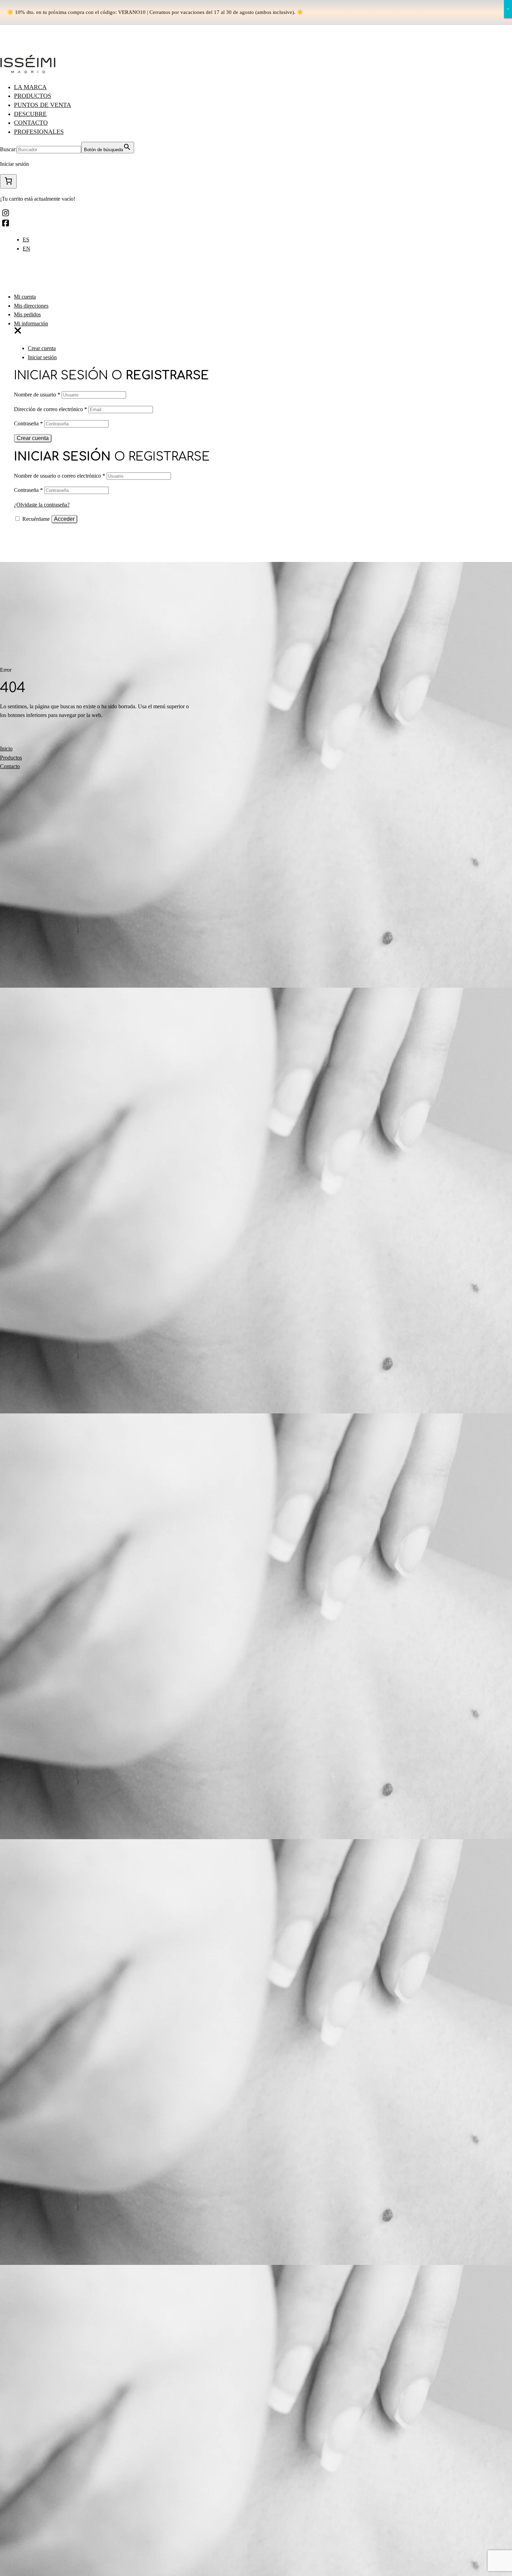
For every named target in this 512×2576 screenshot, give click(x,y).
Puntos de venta (42, 105)
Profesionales (39, 132)
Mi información (31, 323)
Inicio (6, 749)
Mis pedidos (27, 314)
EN (26, 249)
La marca (30, 87)
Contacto (31, 123)
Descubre (30, 114)
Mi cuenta (25, 297)
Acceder (64, 519)
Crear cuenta (42, 348)
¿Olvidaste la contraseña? (42, 505)
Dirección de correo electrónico (51, 409)
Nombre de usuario (37, 395)
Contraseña (28, 423)
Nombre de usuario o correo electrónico (60, 476)
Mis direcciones (31, 306)
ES (26, 240)
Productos (33, 96)
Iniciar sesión (42, 357)
